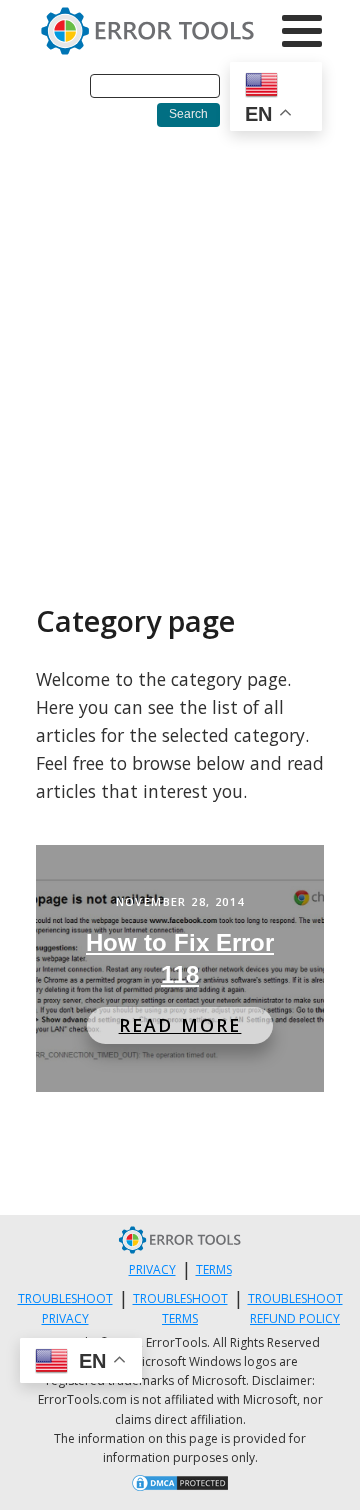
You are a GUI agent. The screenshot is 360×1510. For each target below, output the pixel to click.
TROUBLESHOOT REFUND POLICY (295, 1308)
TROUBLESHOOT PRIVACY (65, 1308)
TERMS (214, 1269)
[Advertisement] (180, 333)
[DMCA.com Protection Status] (180, 1486)
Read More (180, 1025)
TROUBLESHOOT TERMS (180, 1308)
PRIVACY (152, 1269)
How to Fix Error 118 (180, 958)
